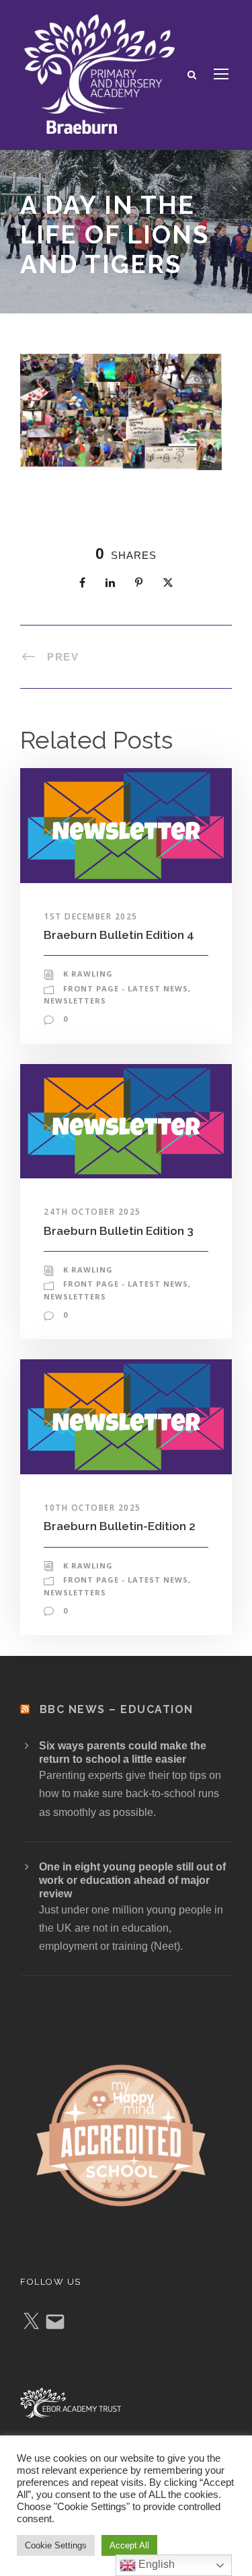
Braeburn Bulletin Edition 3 (119, 1231)
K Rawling (88, 974)
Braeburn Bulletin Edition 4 (119, 935)
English (155, 2564)
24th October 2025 (92, 1212)
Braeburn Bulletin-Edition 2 (120, 1526)
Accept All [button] (129, 2545)
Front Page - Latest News (126, 988)
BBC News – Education (117, 1709)
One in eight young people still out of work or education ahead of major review (132, 1880)
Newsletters (75, 1000)
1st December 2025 (91, 916)
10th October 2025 (92, 1508)
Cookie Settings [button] (56, 2545)
